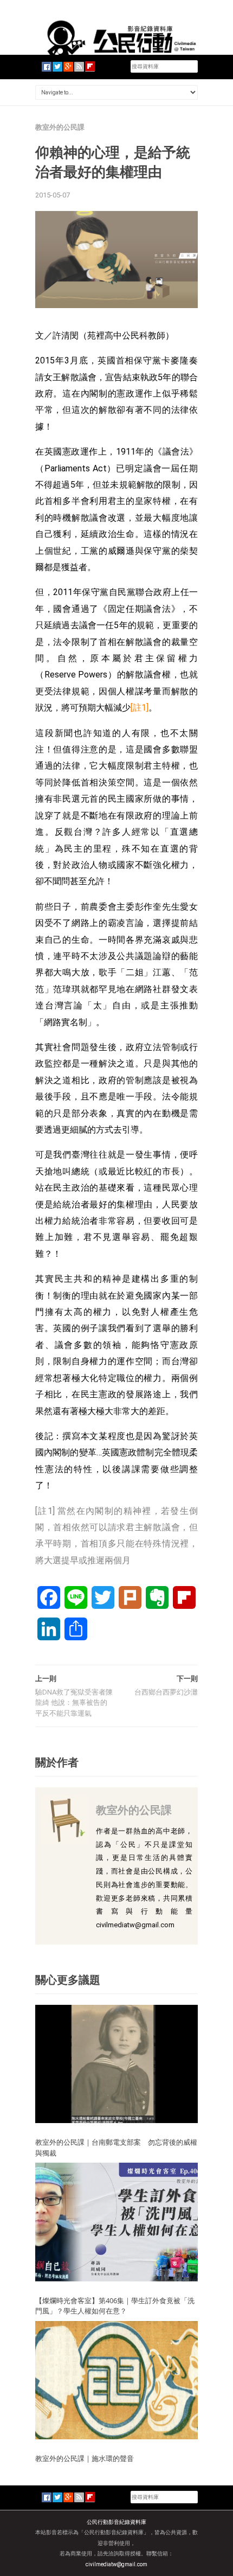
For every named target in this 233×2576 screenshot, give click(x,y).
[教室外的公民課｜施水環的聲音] (116, 2380)
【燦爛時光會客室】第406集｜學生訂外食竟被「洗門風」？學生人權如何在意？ (115, 2306)
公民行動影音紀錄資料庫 (116, 2522)
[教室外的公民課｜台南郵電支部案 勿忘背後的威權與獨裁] (116, 2063)
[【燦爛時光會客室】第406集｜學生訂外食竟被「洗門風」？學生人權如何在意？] (116, 2222)
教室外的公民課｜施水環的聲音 (85, 2458)
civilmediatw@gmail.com (116, 2564)
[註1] (46, 1511)
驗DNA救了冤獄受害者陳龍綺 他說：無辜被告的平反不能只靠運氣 (74, 1703)
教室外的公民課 (60, 127)
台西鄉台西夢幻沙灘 (166, 1692)
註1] (141, 708)
